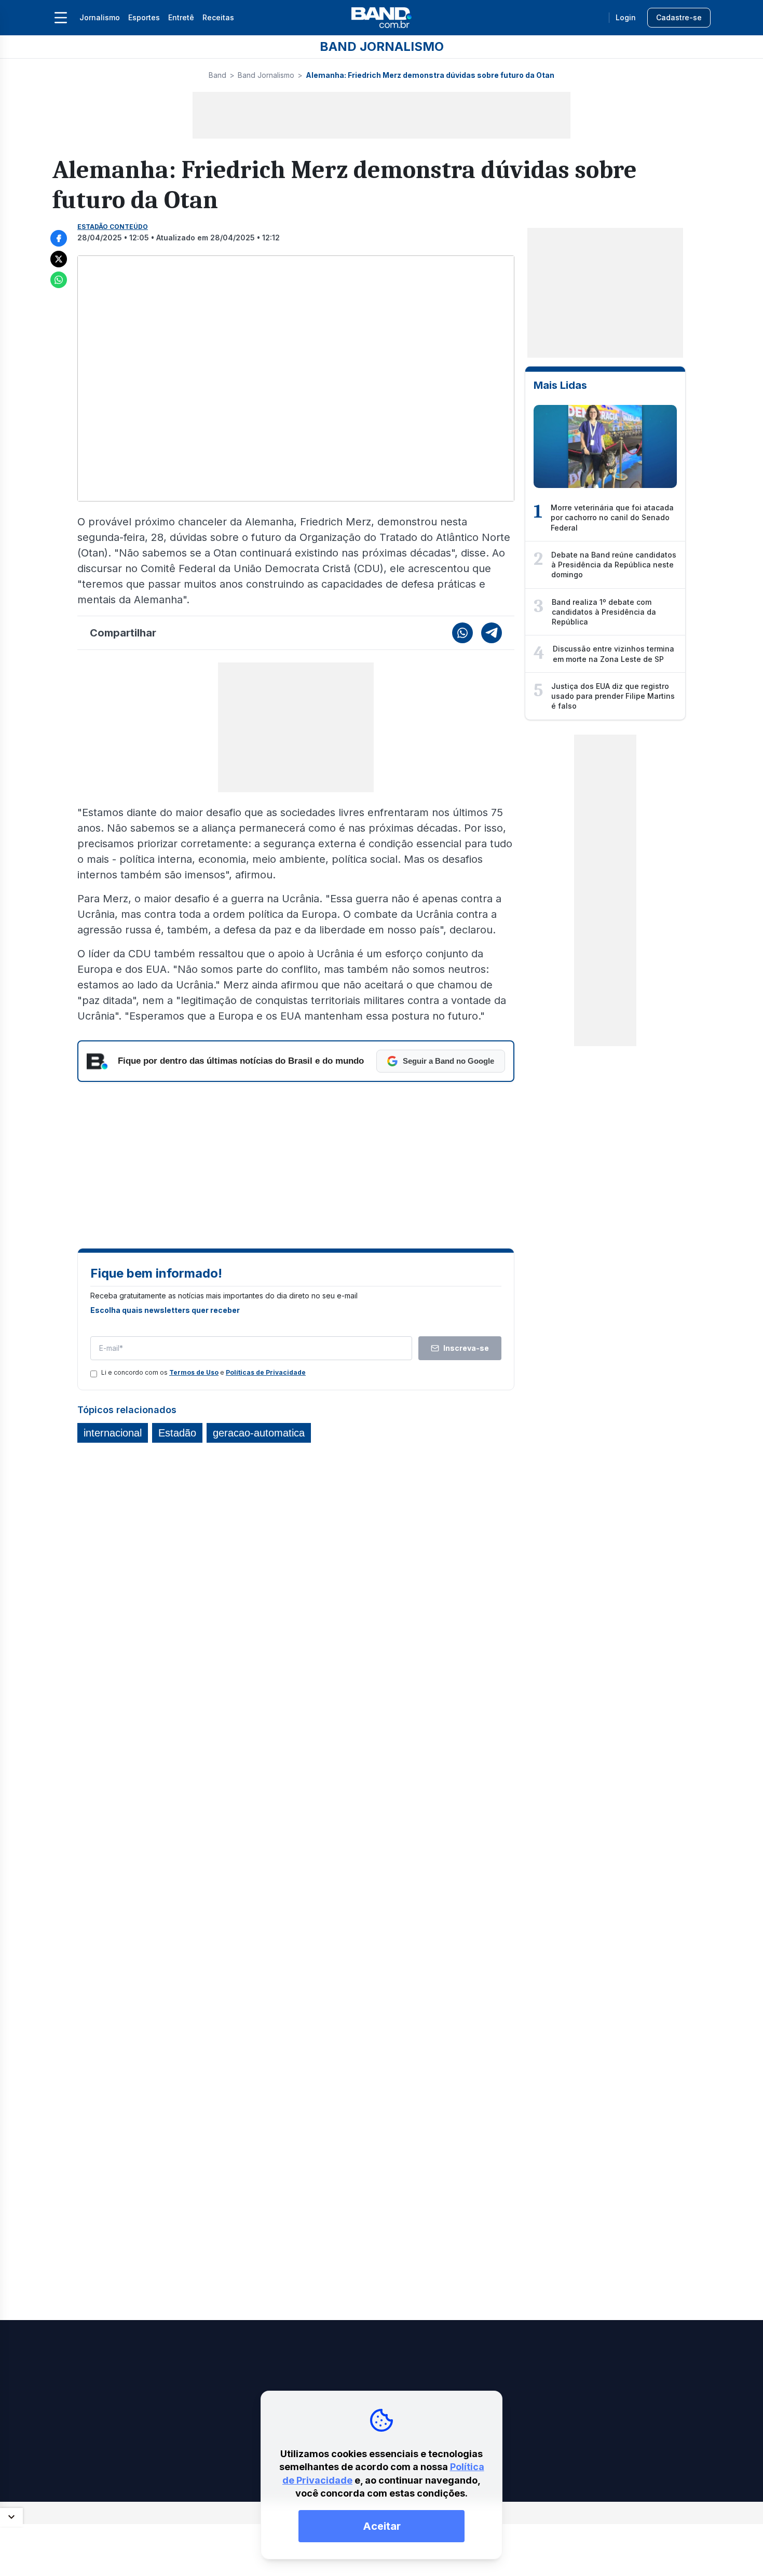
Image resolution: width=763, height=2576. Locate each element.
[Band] (382, 18)
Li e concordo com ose (203, 1372)
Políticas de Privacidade (266, 1372)
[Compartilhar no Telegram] (492, 633)
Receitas (218, 17)
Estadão (177, 1433)
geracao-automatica (259, 1433)
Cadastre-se (679, 17)
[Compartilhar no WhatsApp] (59, 280)
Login (626, 17)
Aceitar (382, 2526)
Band (217, 75)
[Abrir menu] (61, 18)
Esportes (144, 17)
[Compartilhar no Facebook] (59, 238)
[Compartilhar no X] (59, 259)
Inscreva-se (466, 1348)
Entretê (181, 17)
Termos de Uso (194, 1372)
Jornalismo (100, 17)
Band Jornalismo (266, 75)
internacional (113, 1433)
